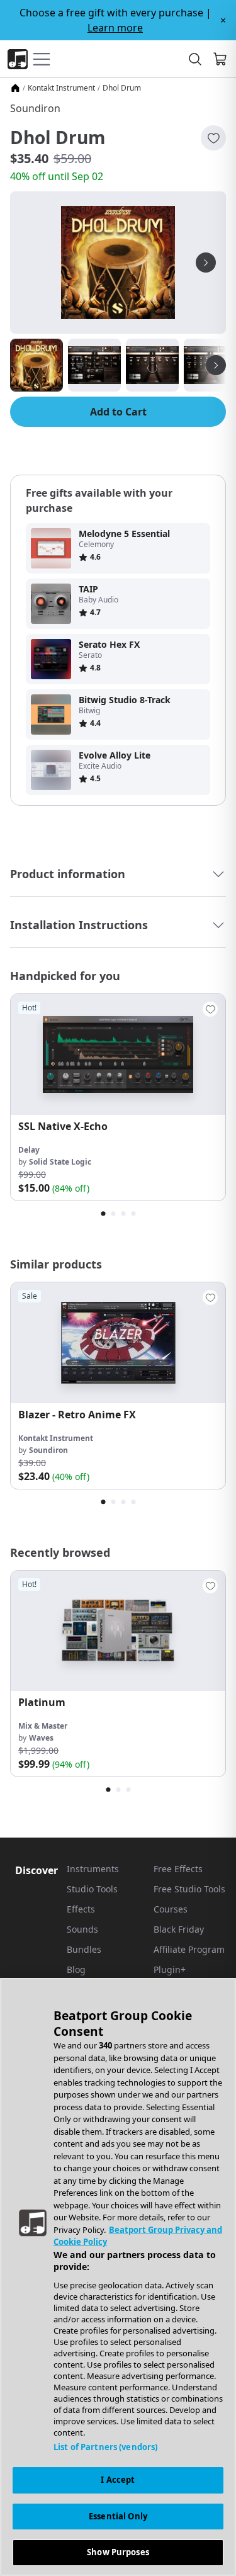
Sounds (82, 1929)
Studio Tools (92, 1889)
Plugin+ (170, 1969)
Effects (81, 1909)
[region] (118, 2277)
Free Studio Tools (189, 1889)
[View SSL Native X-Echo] (118, 1054)
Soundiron (35, 108)
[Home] (15, 88)
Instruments (93, 1869)
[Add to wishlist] (213, 138)
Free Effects (178, 1869)
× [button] (223, 20)
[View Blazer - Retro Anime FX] (118, 1343)
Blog (76, 1969)
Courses (171, 1909)
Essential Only (118, 2516)
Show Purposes (118, 2552)
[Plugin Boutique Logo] (18, 59)
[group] (118, 1097)
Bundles (84, 1949)
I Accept (118, 2480)
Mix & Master (43, 1726)
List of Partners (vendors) (105, 2447)
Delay (29, 1150)
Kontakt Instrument (61, 88)
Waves (41, 1738)
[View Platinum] (118, 1631)
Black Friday (179, 1929)
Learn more (115, 28)
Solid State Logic (60, 1162)
